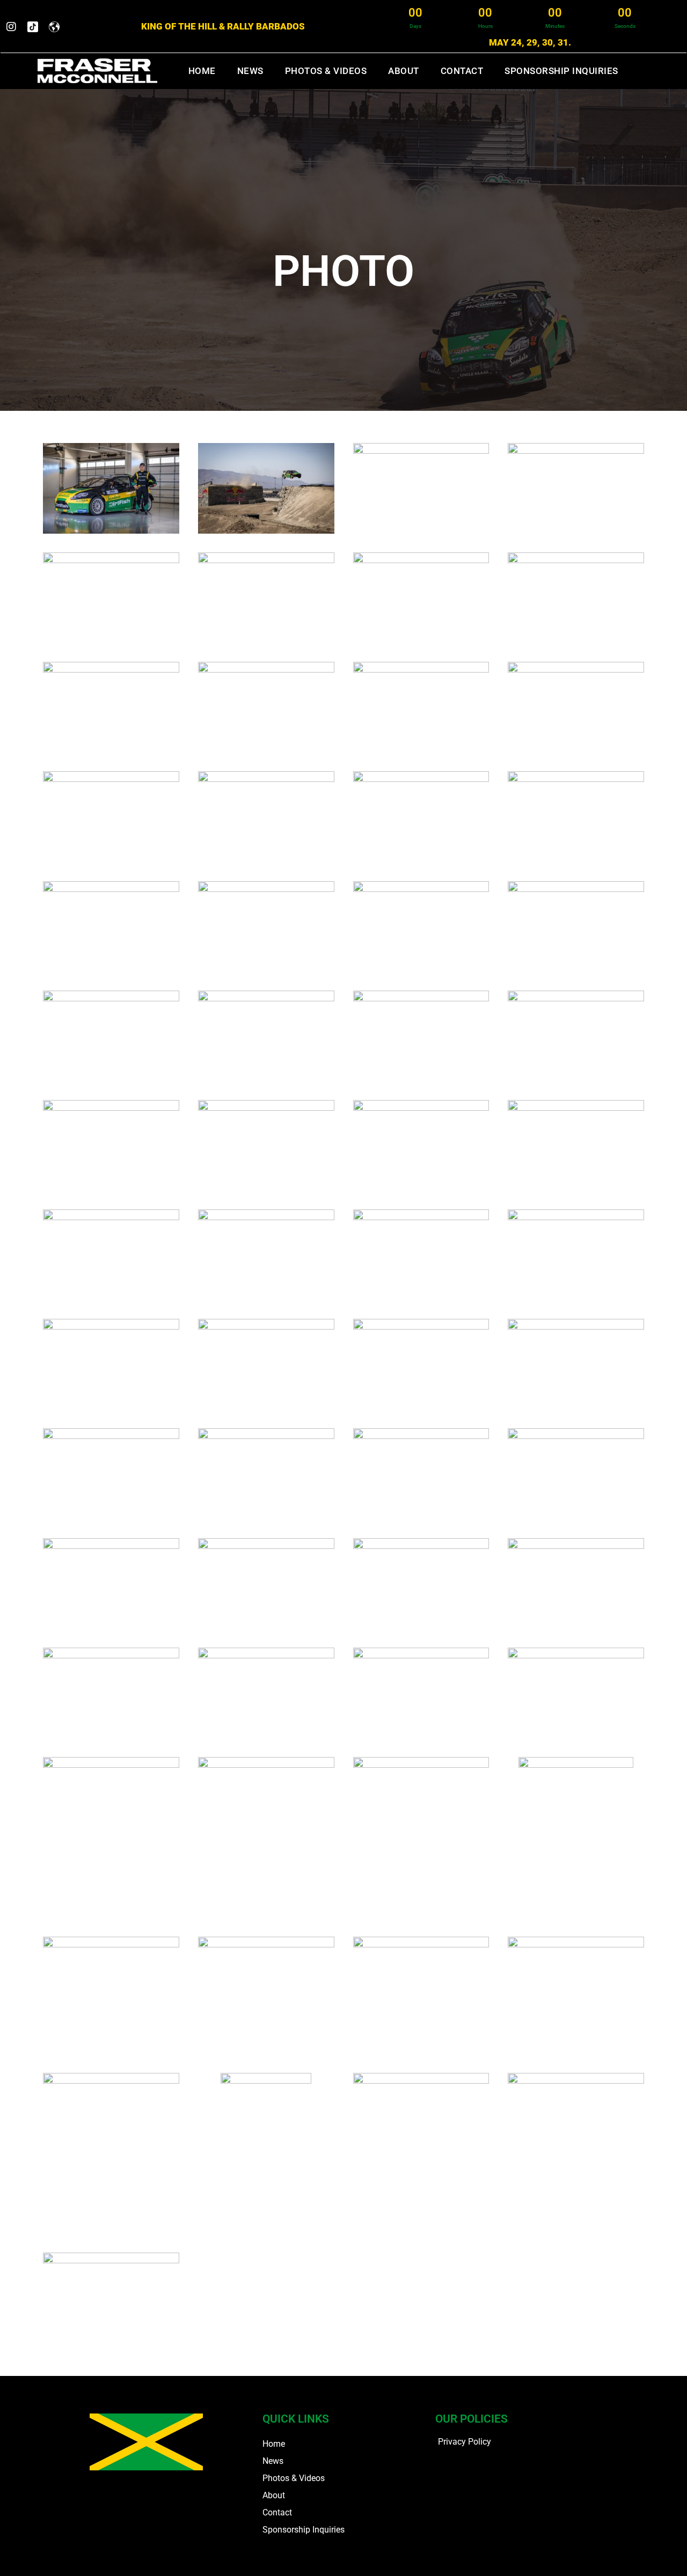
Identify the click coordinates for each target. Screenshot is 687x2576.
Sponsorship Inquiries (561, 71)
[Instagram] (11, 27)
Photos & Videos (326, 71)
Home (202, 71)
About (404, 71)
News (250, 71)
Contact (462, 71)
